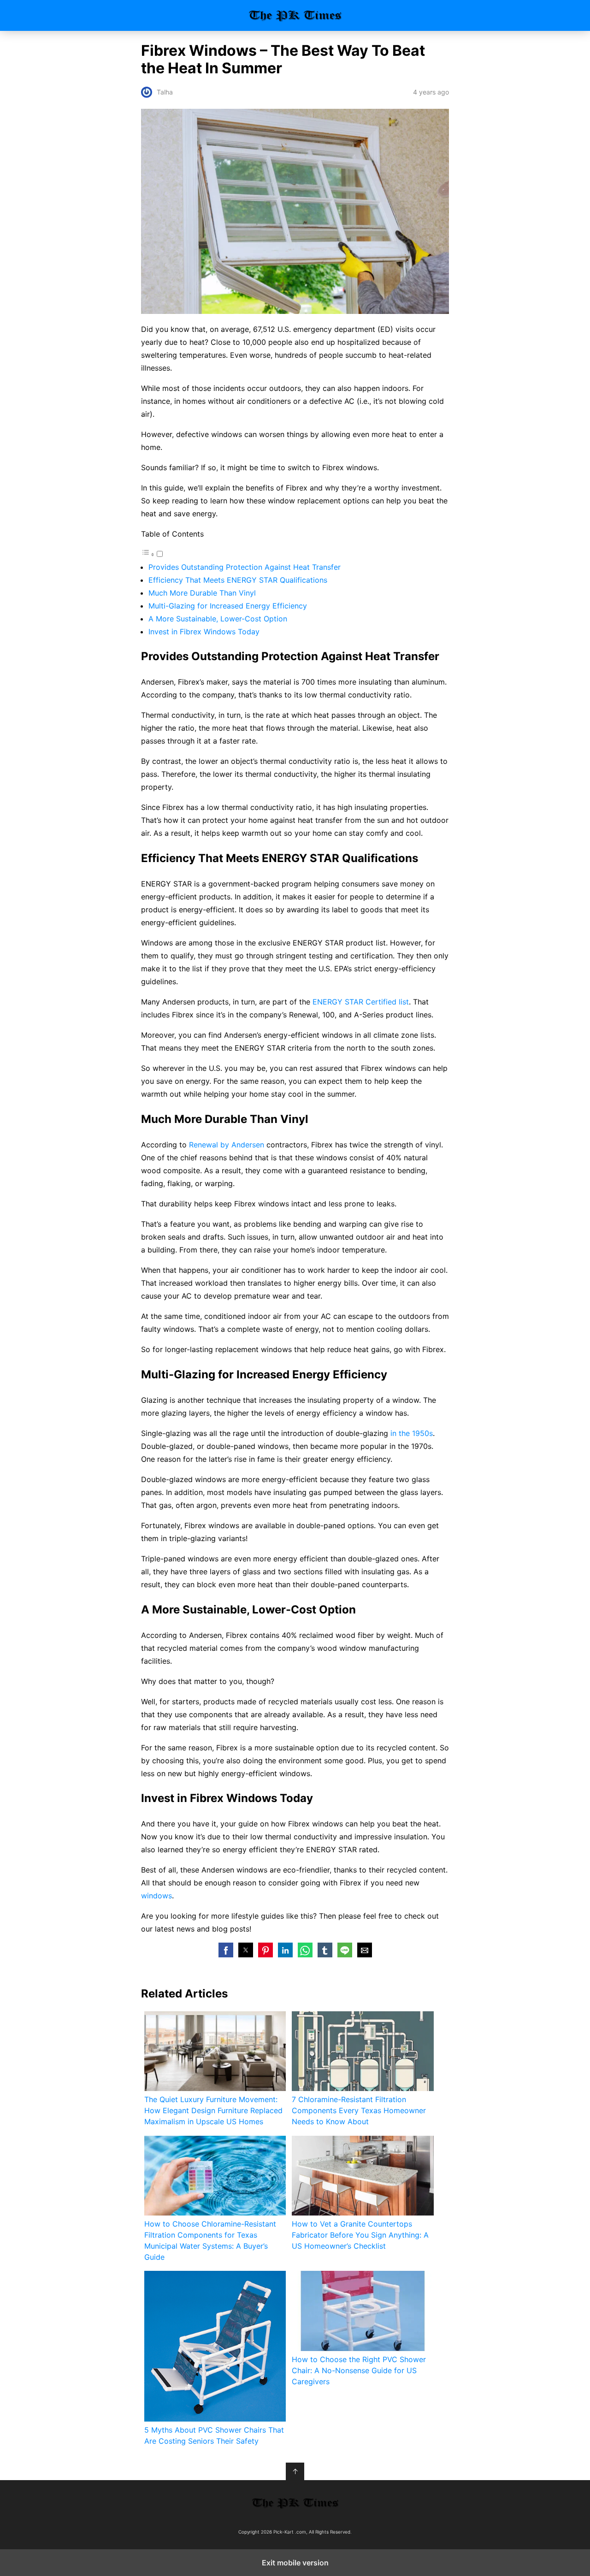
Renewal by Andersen (227, 1145)
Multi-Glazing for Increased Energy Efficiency (228, 606)
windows (156, 1896)
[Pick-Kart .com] (295, 2503)
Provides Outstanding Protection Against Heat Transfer (245, 567)
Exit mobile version (295, 2563)
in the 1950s (412, 1433)
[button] (226, 1950)
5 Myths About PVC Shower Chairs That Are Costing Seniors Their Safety (214, 2435)
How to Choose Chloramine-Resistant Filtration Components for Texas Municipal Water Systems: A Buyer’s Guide (210, 2240)
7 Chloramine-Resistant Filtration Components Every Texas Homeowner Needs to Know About (359, 2110)
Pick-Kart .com (295, 15)
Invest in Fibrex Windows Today (204, 632)
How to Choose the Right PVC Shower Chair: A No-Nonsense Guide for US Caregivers (359, 2370)
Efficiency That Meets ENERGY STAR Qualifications (238, 580)
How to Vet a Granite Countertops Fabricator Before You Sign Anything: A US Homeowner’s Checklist (360, 2235)
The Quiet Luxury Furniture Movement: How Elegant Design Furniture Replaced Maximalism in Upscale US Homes (213, 2110)
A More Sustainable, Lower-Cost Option (218, 619)
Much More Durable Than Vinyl (202, 593)
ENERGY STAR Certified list (361, 1002)
